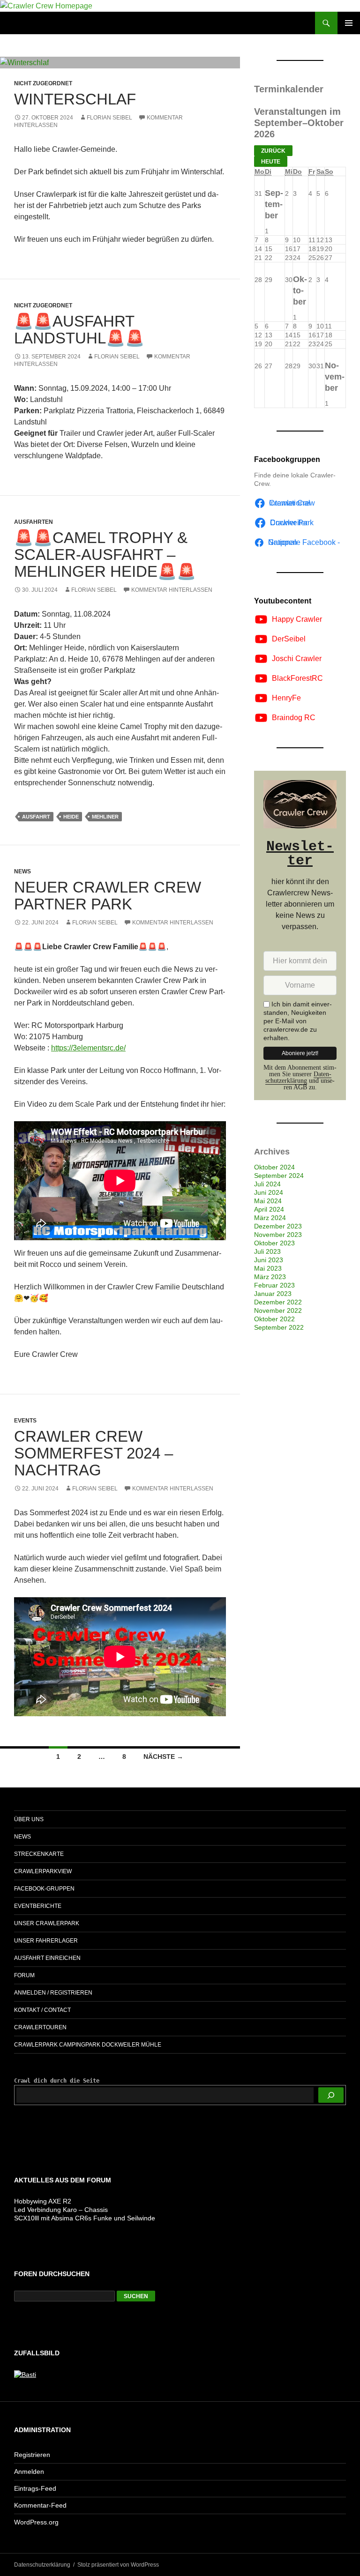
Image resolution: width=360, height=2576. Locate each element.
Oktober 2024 (274, 1167)
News (22, 871)
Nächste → (163, 1757)
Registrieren (32, 2455)
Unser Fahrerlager (46, 1941)
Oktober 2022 (274, 1319)
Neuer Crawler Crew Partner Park (108, 896)
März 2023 (270, 1277)
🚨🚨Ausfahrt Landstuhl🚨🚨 (79, 330)
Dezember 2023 (278, 1226)
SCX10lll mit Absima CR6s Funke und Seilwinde (85, 2218)
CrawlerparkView (43, 1871)
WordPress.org (36, 2522)
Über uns (29, 1819)
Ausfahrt (36, 817)
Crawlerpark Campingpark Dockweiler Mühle (88, 2045)
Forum (24, 1975)
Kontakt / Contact (42, 2010)
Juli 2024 (267, 1184)
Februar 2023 (274, 1285)
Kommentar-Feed (40, 2505)
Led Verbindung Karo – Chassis (61, 2210)
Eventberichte (38, 1906)
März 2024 (270, 1218)
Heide (71, 817)
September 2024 (279, 1176)
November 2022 (278, 1310)
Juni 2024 (269, 1192)
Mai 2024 (268, 1201)
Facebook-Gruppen (44, 1889)
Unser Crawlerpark (47, 1923)
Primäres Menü (349, 23)
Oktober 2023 (274, 1243)
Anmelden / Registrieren (53, 1993)
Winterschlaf (75, 99)
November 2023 (278, 1235)
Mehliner (105, 817)
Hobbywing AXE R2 (43, 2201)
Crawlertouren (40, 2027)
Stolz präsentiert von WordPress (118, 2565)
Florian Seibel (109, 118)
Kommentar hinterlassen (172, 590)
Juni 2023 (269, 1260)
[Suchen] (331, 2095)
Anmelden (29, 2472)
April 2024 (269, 1209)
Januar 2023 (273, 1294)
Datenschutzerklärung (298, 1077)
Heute (271, 162)
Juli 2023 (267, 1251)
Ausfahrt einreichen (47, 1958)
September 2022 (279, 1327)
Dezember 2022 (278, 1302)
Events (25, 1421)
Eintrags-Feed (35, 2488)
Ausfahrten (34, 522)
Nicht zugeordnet (43, 83)
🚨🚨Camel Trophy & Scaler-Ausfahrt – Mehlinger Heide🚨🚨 (105, 555)
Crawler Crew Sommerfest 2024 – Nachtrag (94, 1453)
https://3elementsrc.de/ (88, 1048)
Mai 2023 (268, 1268)
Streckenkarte (39, 1854)
